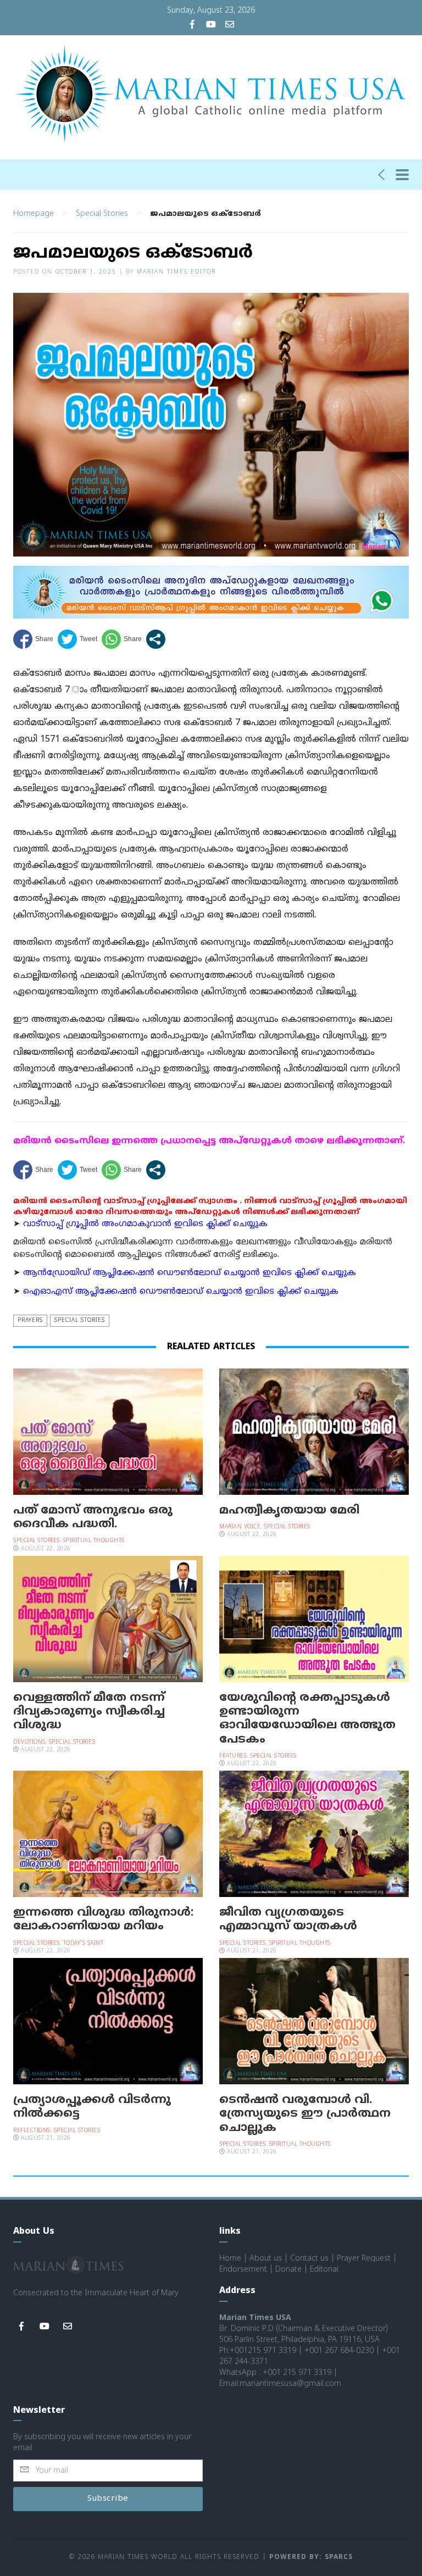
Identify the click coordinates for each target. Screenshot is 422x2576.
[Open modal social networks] (156, 639)
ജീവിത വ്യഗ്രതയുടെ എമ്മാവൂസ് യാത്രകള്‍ (288, 1920)
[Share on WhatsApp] (122, 639)
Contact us (309, 2259)
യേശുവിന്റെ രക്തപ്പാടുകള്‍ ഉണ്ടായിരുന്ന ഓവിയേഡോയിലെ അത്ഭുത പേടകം (307, 1719)
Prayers (30, 1320)
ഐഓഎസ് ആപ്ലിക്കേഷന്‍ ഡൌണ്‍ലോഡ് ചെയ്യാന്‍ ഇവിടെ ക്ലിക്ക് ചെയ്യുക (181, 1292)
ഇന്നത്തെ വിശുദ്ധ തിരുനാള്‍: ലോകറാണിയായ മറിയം (103, 1920)
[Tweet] (77, 639)
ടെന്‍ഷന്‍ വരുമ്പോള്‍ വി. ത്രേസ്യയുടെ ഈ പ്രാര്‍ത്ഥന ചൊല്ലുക (305, 2114)
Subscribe (108, 2499)
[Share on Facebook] (33, 639)
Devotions (29, 1742)
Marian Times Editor (176, 272)
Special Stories (102, 214)
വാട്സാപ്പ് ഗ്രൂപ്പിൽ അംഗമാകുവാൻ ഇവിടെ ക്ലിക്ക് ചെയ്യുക (145, 1224)
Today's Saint (84, 1943)
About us (266, 2259)
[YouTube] (211, 26)
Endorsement (243, 2270)
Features (233, 1756)
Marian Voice (240, 1527)
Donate (288, 2270)
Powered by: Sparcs (311, 2558)
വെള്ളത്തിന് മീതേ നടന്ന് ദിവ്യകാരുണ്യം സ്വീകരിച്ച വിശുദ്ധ (89, 1712)
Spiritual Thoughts (94, 1541)
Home (230, 2259)
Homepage (34, 214)
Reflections (32, 2131)
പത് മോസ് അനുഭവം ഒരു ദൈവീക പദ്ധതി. (93, 1518)
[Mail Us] (230, 26)
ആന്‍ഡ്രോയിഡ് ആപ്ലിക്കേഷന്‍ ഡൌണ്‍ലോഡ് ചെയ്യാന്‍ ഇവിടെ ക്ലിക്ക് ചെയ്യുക (190, 1273)
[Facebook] (192, 26)
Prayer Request (364, 2259)
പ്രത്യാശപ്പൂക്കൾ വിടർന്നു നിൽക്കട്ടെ (92, 2107)
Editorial (324, 2270)
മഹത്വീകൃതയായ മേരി (289, 1511)
